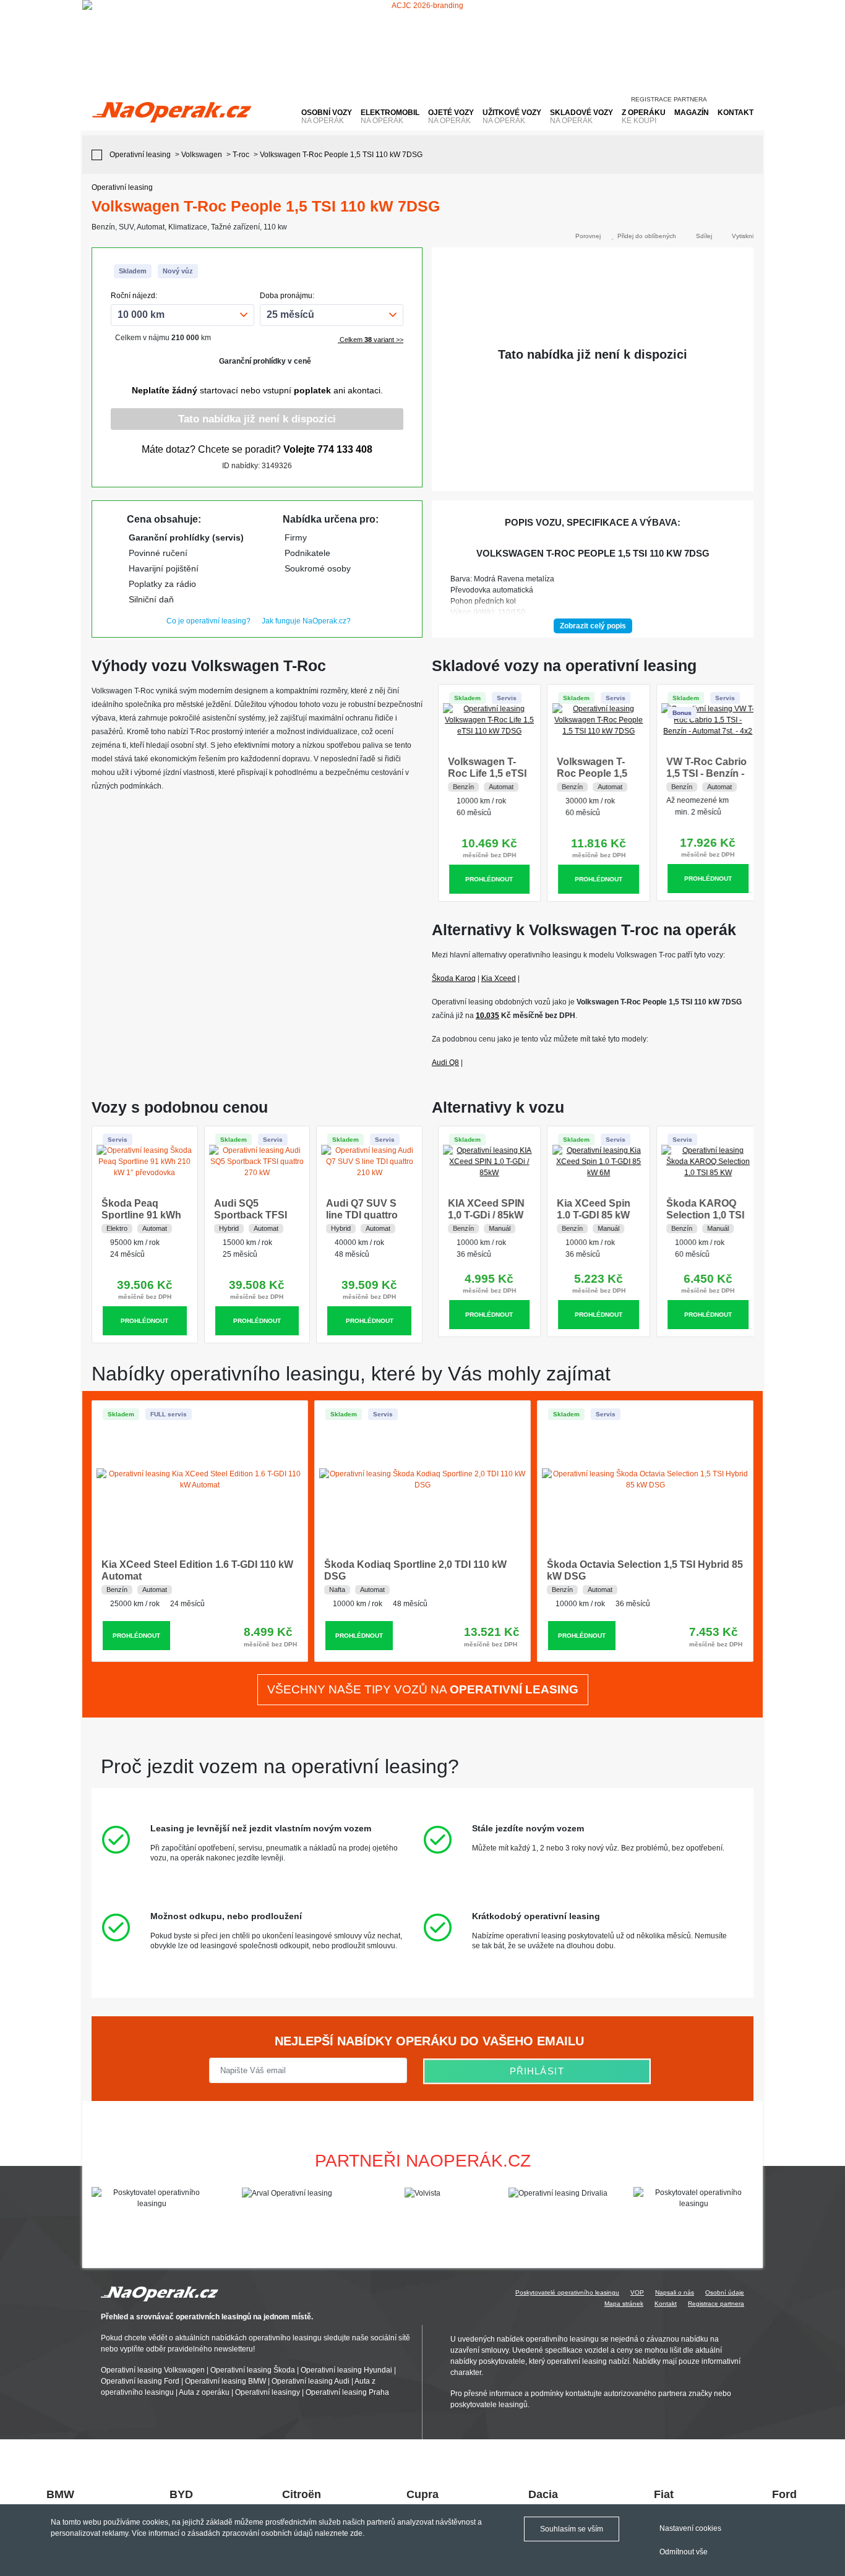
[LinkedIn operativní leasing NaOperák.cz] (749, 96)
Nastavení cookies (690, 2528)
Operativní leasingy (268, 2392)
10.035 (487, 1016)
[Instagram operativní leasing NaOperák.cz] (737, 96)
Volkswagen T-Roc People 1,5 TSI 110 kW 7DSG (592, 773)
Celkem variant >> (371, 340)
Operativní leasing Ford (140, 2381)
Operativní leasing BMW (225, 2381)
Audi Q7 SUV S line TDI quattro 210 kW (362, 1215)
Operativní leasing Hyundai (346, 2370)
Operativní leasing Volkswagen (153, 2370)
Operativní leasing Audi (311, 2381)
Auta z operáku (204, 2392)
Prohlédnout (483, 879)
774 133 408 (345, 449)
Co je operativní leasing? (208, 621)
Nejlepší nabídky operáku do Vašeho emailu (427, 2041)
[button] (748, 2198)
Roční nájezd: (134, 296)
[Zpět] (100, 155)
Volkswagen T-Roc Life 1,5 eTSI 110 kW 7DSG (481, 773)
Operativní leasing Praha (347, 2392)
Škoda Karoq (454, 978)
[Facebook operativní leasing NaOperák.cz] (726, 96)
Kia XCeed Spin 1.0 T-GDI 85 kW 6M (588, 1215)
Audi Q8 (445, 1063)
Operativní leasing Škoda (253, 2370)
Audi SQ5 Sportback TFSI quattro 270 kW (251, 1215)
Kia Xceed (499, 978)
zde (356, 2533)
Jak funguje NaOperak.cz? (306, 621)
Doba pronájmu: (287, 296)
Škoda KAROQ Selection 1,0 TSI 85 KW (699, 1215)
